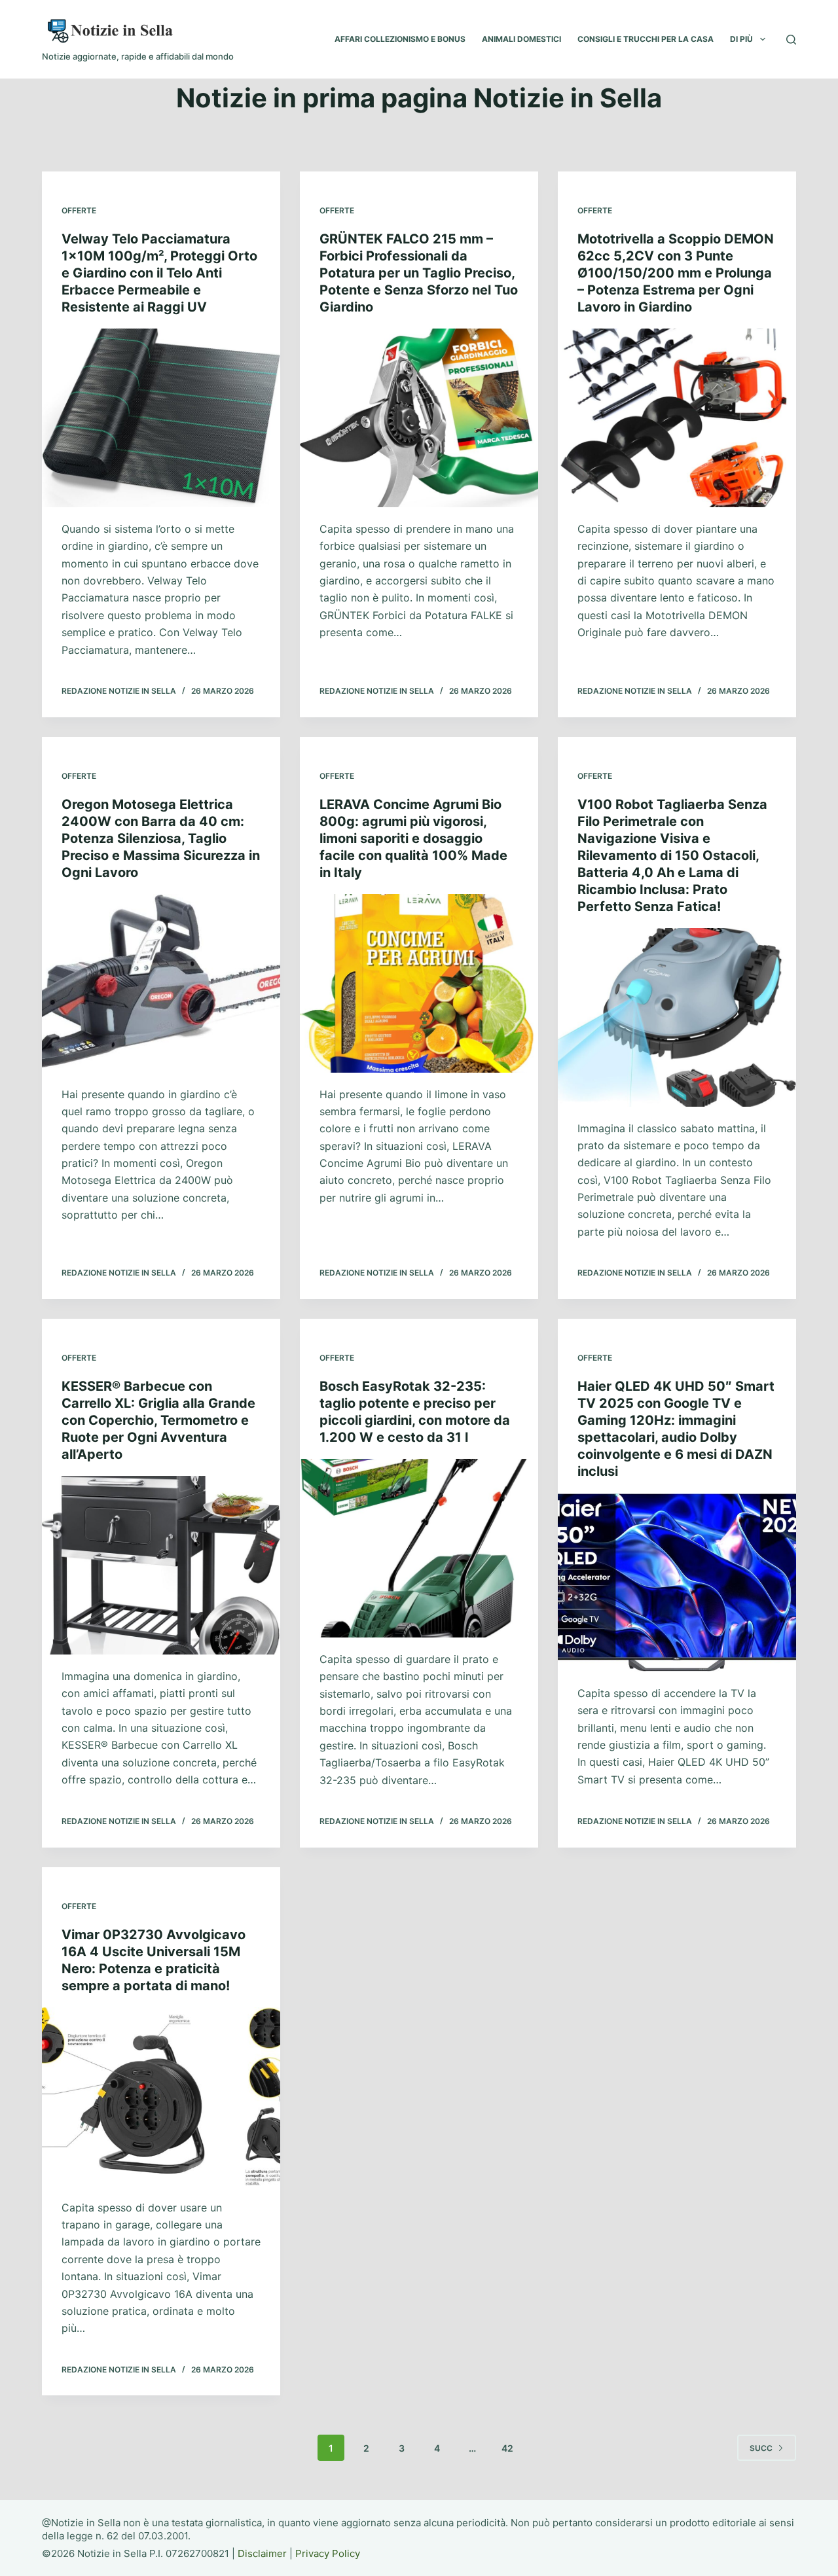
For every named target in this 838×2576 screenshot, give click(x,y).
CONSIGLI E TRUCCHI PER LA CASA (646, 39)
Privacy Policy (328, 2553)
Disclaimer (262, 2553)
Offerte (79, 210)
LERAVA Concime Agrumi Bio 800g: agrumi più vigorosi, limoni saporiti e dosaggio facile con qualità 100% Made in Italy (413, 838)
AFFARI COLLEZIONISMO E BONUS (400, 39)
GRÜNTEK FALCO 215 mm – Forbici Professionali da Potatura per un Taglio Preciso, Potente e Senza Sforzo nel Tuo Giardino (419, 273)
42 (507, 2448)
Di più (741, 39)
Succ (761, 2448)
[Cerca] (791, 40)
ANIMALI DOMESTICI (521, 39)
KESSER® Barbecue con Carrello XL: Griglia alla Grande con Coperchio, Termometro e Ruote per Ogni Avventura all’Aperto (158, 1420)
